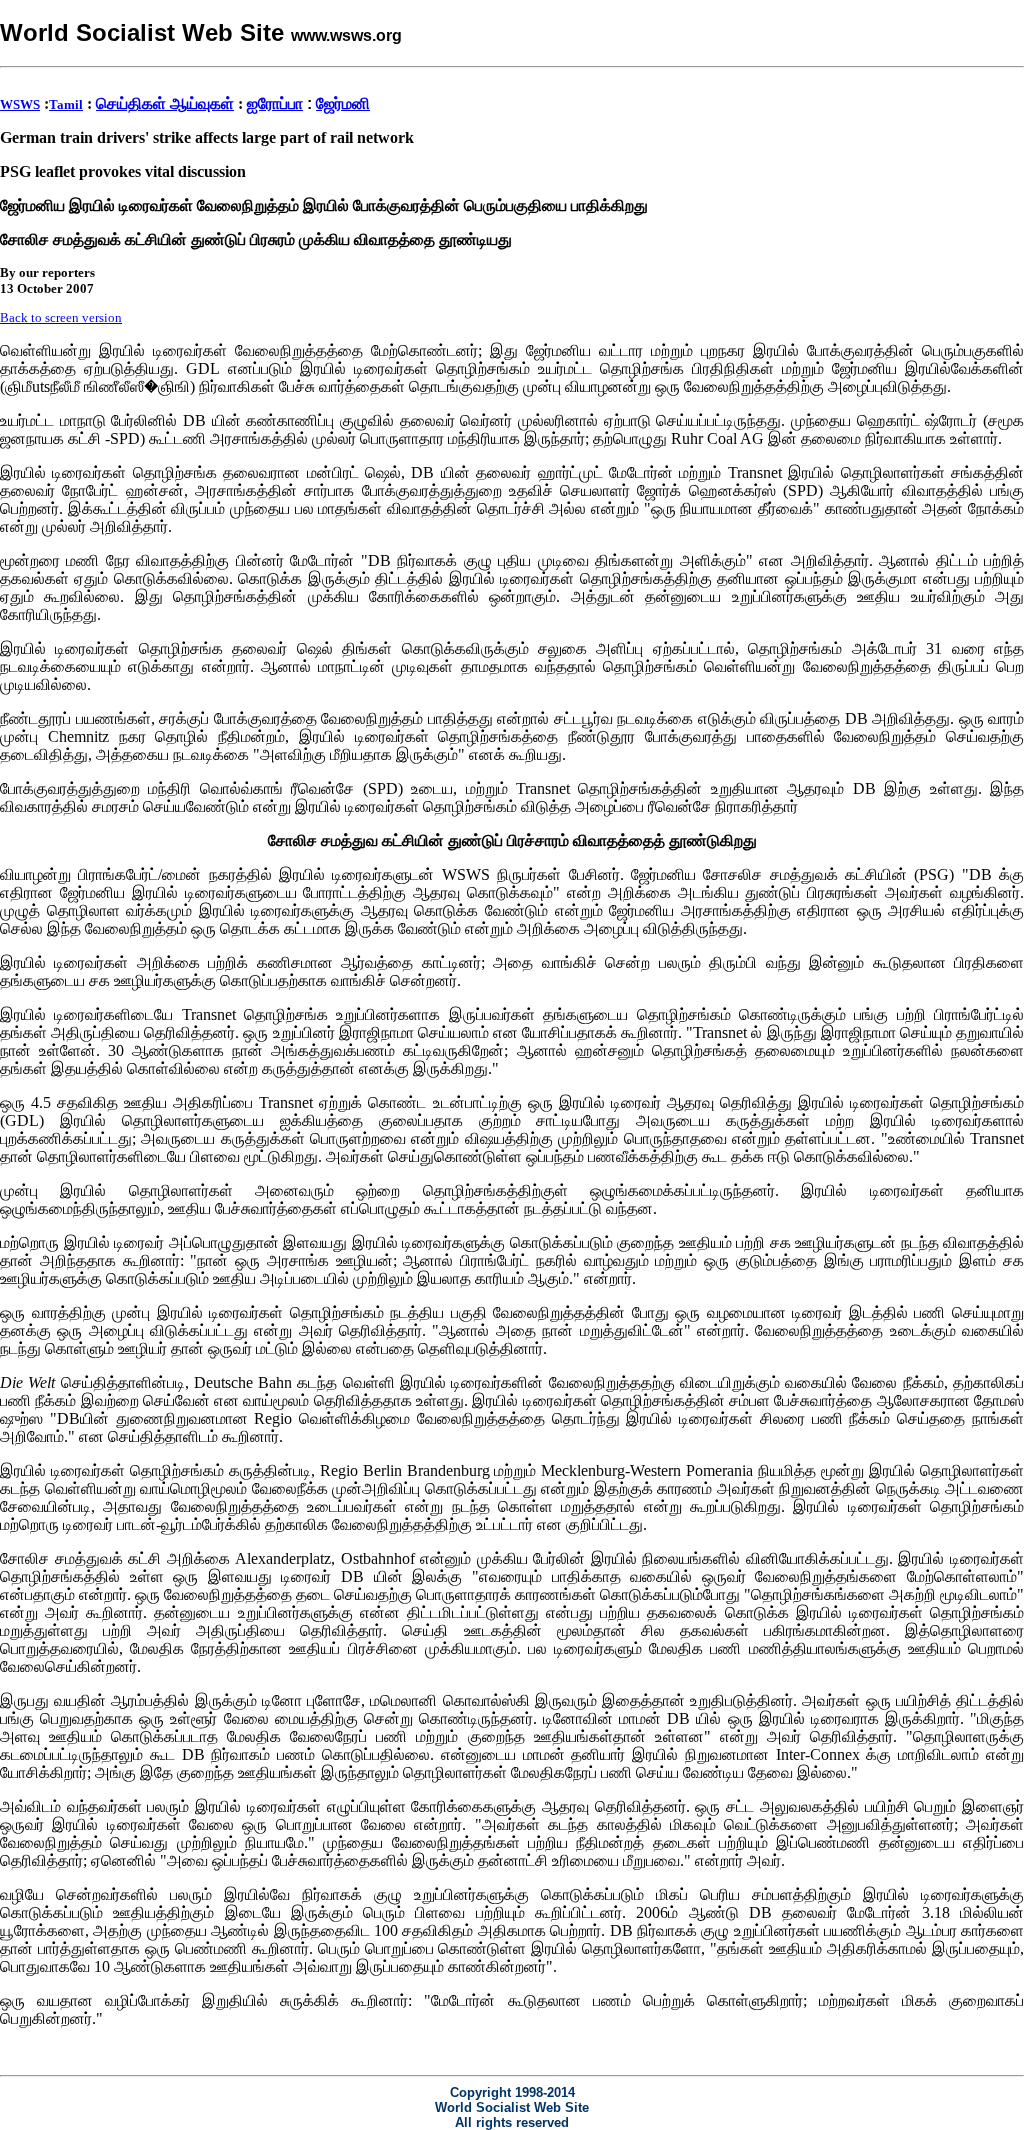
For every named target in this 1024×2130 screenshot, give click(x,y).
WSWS (20, 104)
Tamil (66, 104)
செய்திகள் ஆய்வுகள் (165, 103)
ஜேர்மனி (343, 103)
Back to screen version (61, 317)
